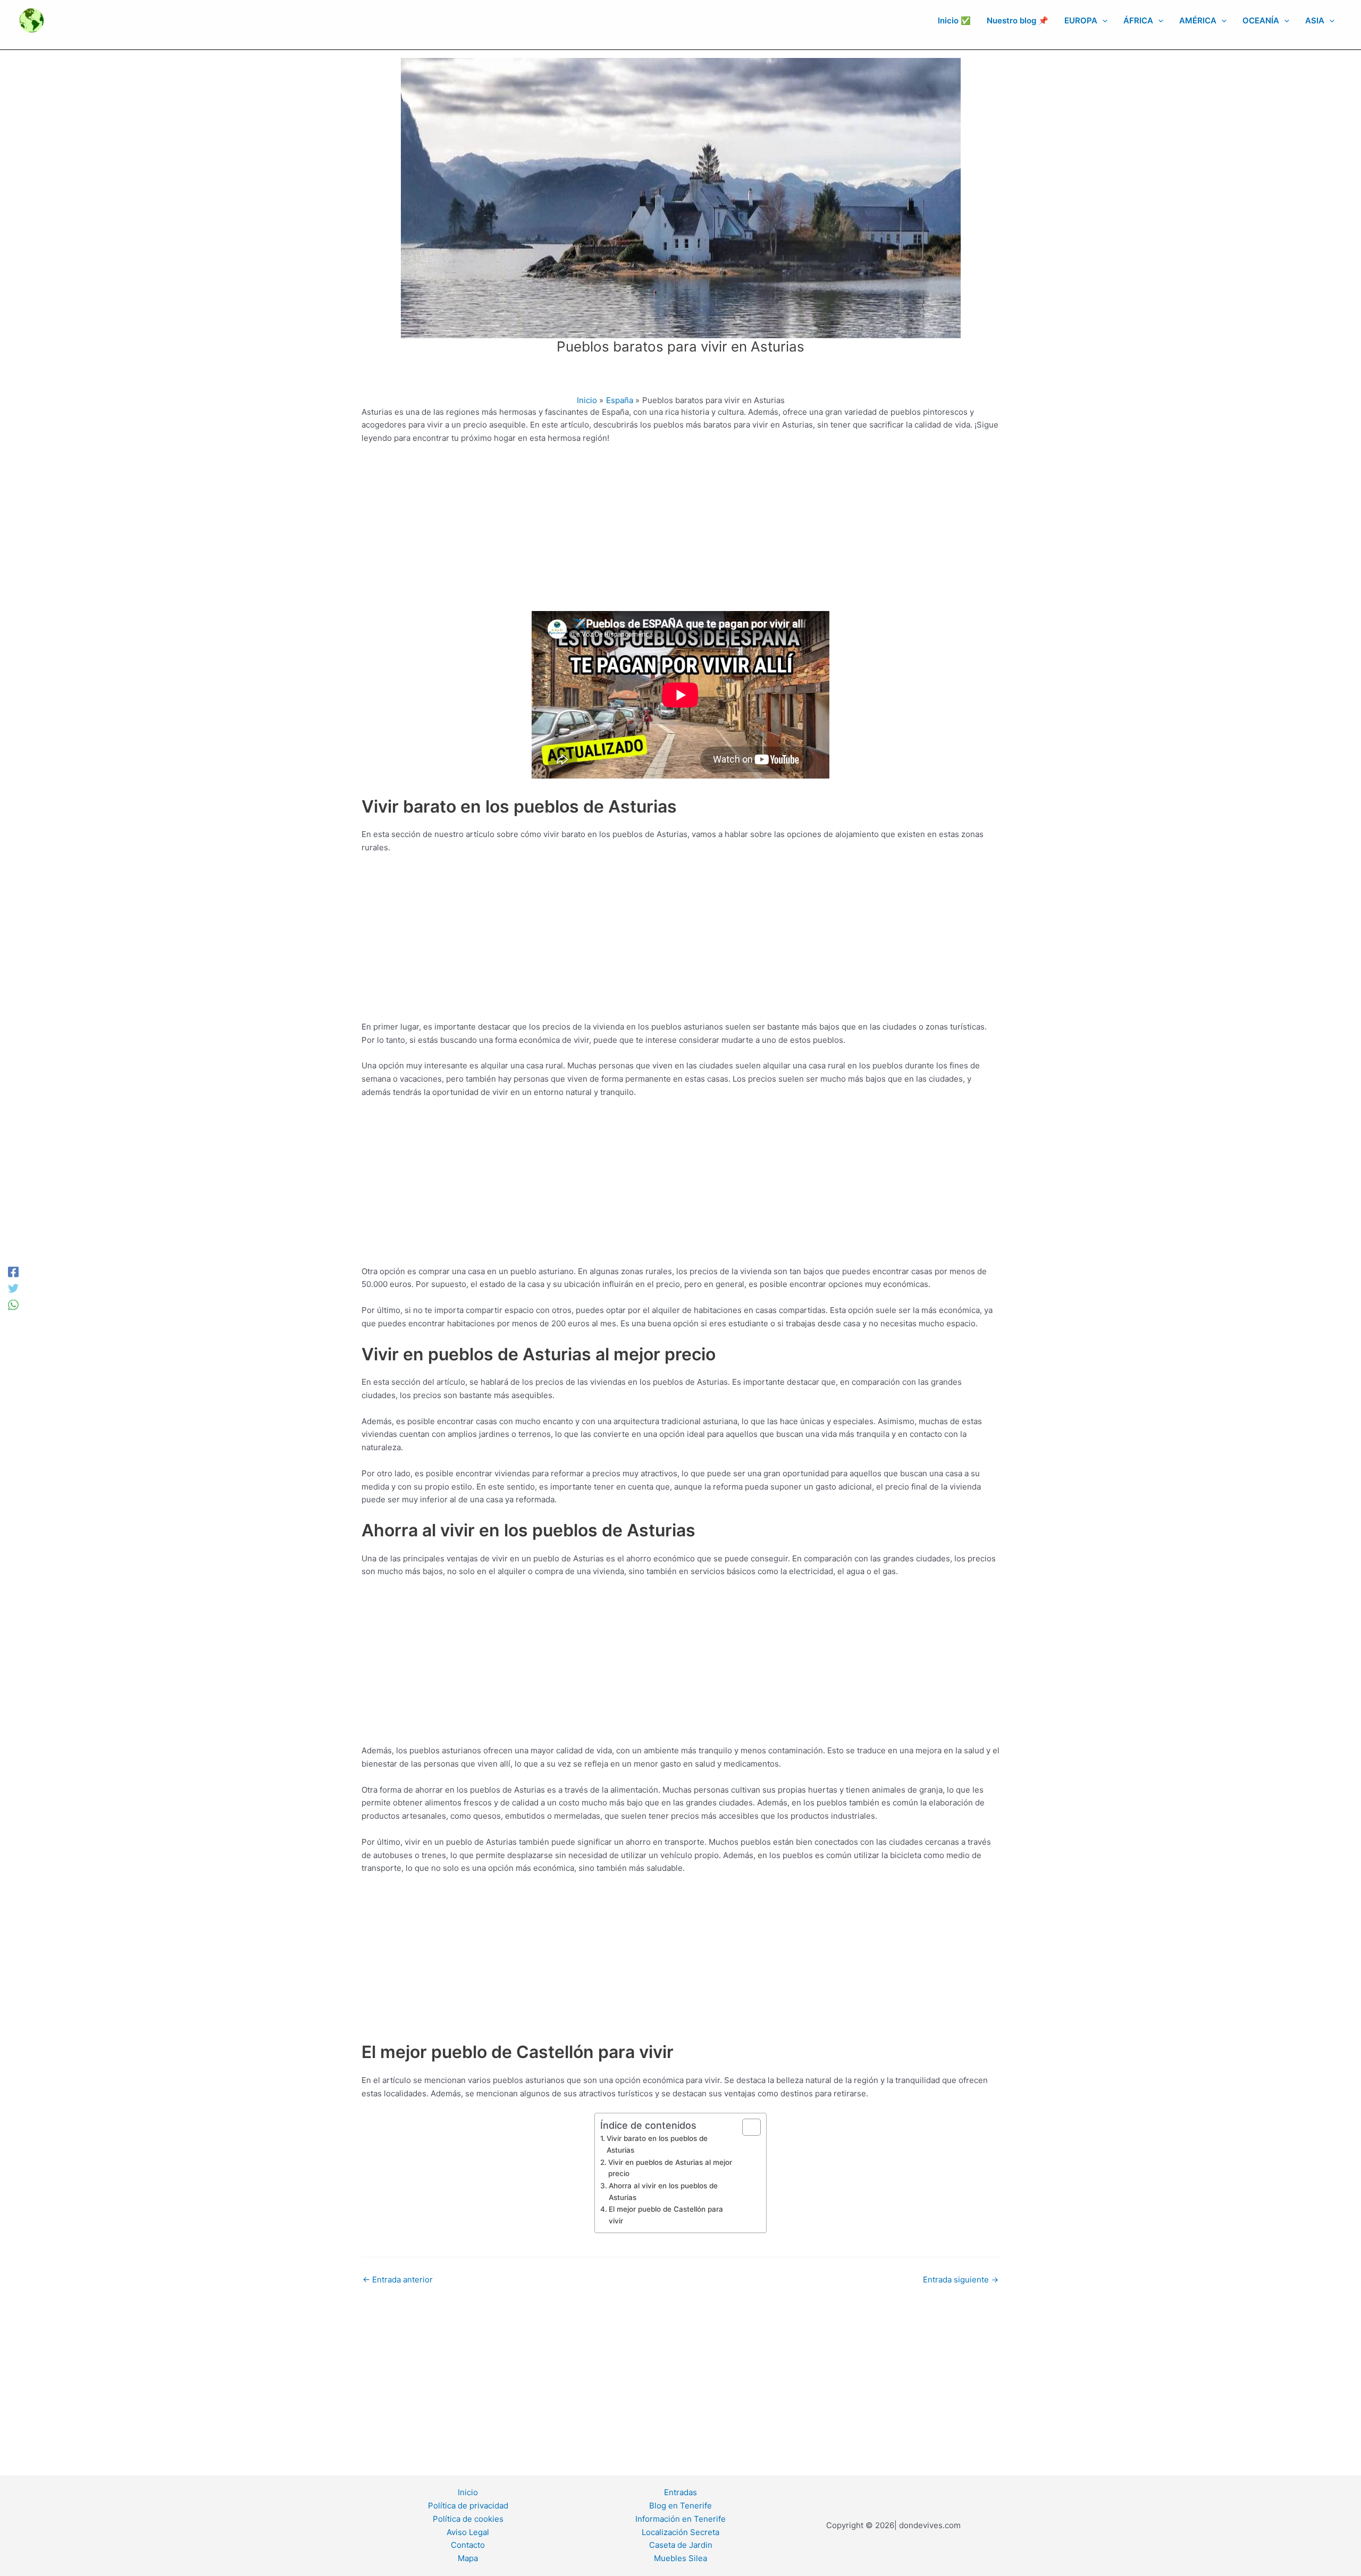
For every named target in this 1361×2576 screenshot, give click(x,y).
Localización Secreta (680, 2532)
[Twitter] (13, 1288)
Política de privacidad (468, 2506)
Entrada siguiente (961, 2280)
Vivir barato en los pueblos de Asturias (657, 2144)
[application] (1102, 21)
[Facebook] (13, 1272)
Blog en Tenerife (680, 2506)
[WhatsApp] (13, 1304)
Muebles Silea (680, 2558)
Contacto (468, 2545)
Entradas (680, 2492)
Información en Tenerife (680, 2519)
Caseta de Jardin (681, 2545)
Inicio (468, 2492)
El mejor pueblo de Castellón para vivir (666, 2215)
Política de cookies (468, 2519)
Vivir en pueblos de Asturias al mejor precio (670, 2168)
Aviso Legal (468, 2532)
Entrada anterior (398, 2280)
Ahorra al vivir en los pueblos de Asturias (663, 2192)
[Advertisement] (680, 532)
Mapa (468, 2558)
